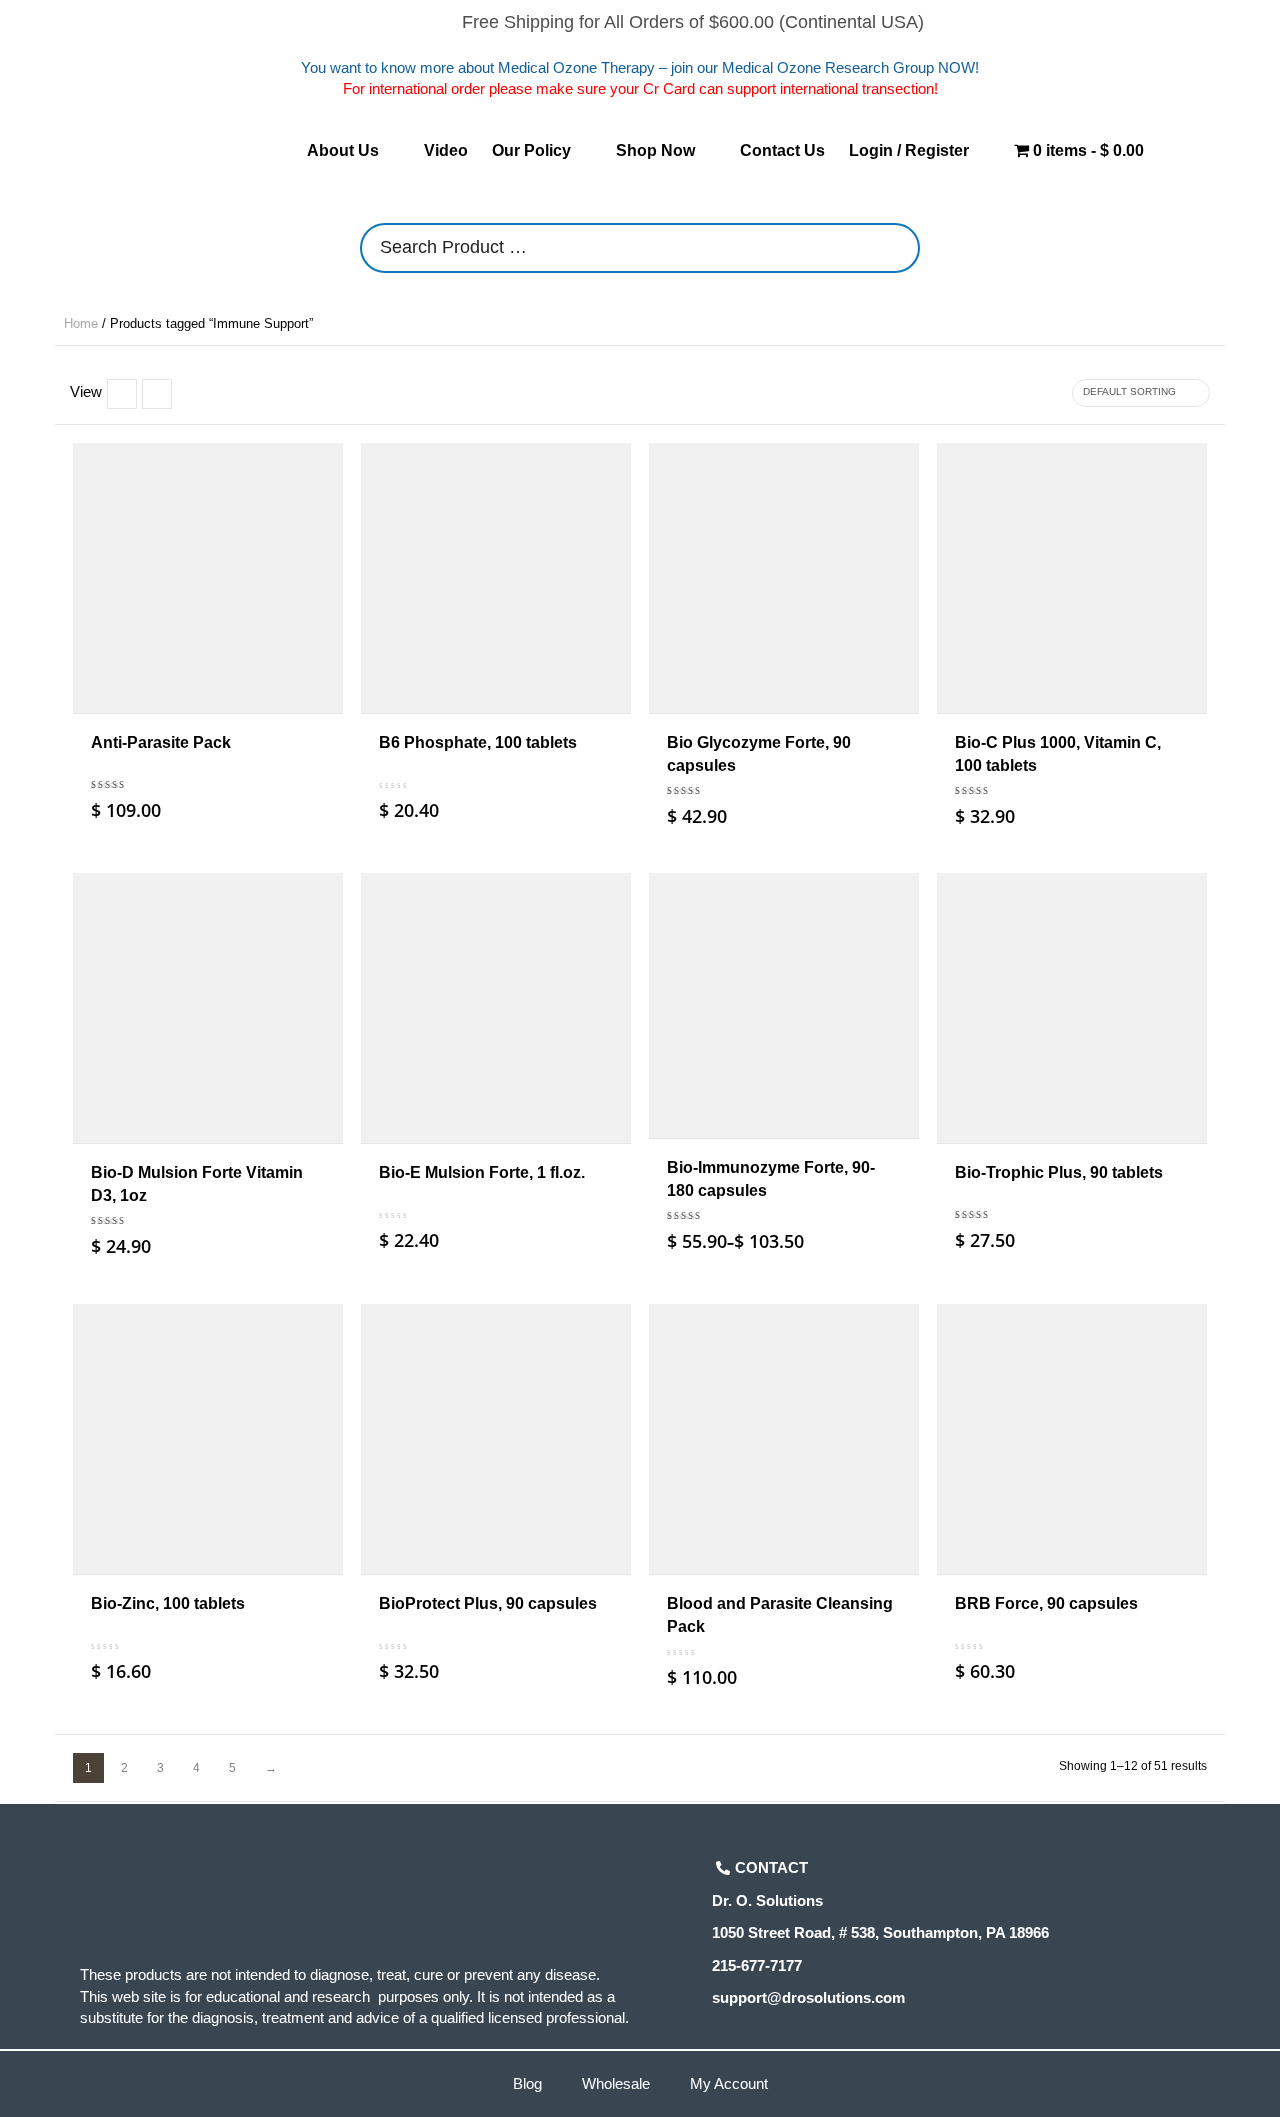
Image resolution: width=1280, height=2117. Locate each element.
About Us (343, 150)
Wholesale (616, 2083)
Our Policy (531, 150)
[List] (122, 394)
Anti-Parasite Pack (161, 742)
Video (446, 150)
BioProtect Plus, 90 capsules (488, 1603)
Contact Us (782, 150)
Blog (527, 2083)
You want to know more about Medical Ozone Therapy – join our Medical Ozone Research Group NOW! (640, 67)
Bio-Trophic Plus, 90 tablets (1059, 1172)
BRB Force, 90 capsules (1046, 1603)
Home (81, 323)
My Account (729, 2083)
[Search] (899, 248)
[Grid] (157, 394)
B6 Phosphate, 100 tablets (478, 742)
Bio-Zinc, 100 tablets (168, 1603)
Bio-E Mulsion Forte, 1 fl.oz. (482, 1172)
